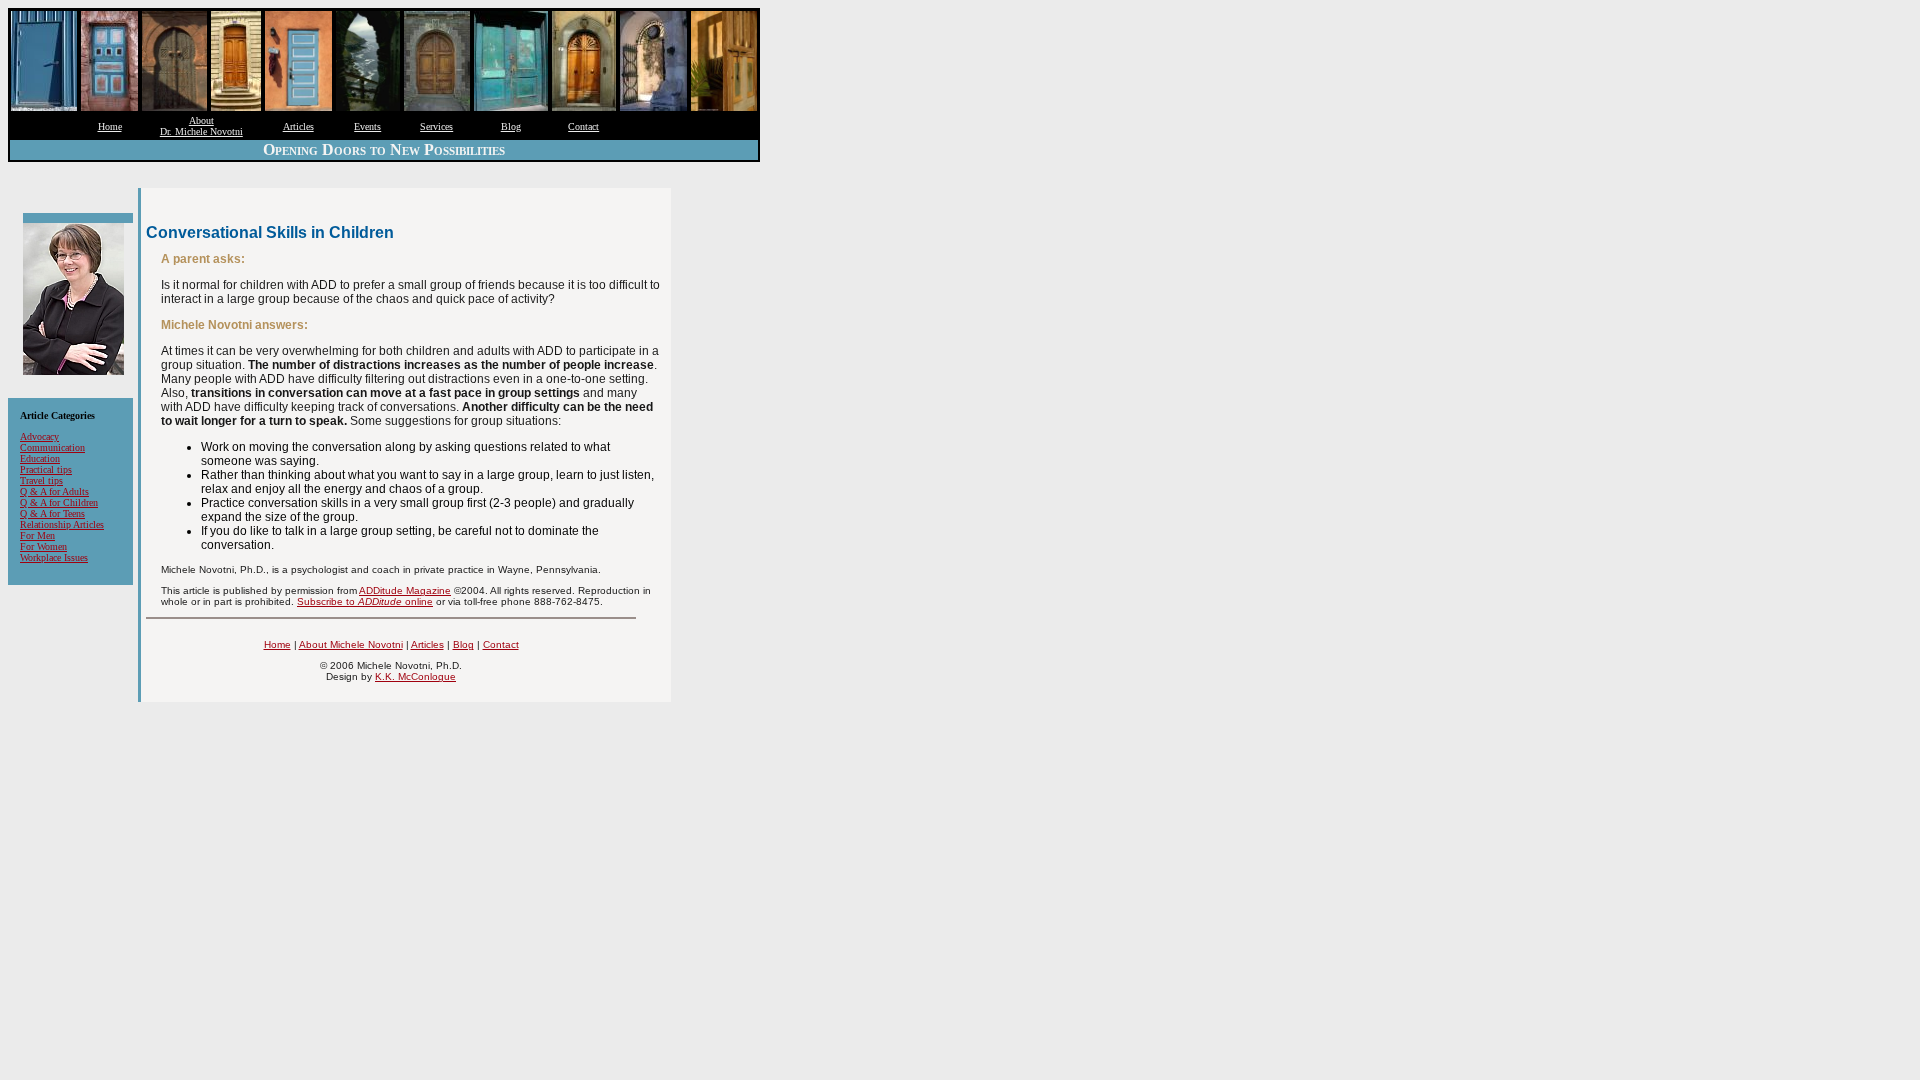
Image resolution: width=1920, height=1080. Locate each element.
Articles (298, 126)
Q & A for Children (59, 502)
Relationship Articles (62, 524)
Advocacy (39, 436)
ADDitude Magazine (405, 590)
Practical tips (46, 469)
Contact (583, 126)
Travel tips (41, 480)
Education (40, 458)
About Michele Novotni (351, 644)
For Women (43, 546)
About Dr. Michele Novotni (201, 126)
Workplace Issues (54, 557)
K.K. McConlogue (415, 676)
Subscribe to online (365, 601)
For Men (37, 535)
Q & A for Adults (54, 491)
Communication (52, 447)
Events (367, 126)
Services (436, 126)
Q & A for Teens (52, 513)
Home (110, 126)
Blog (511, 126)
